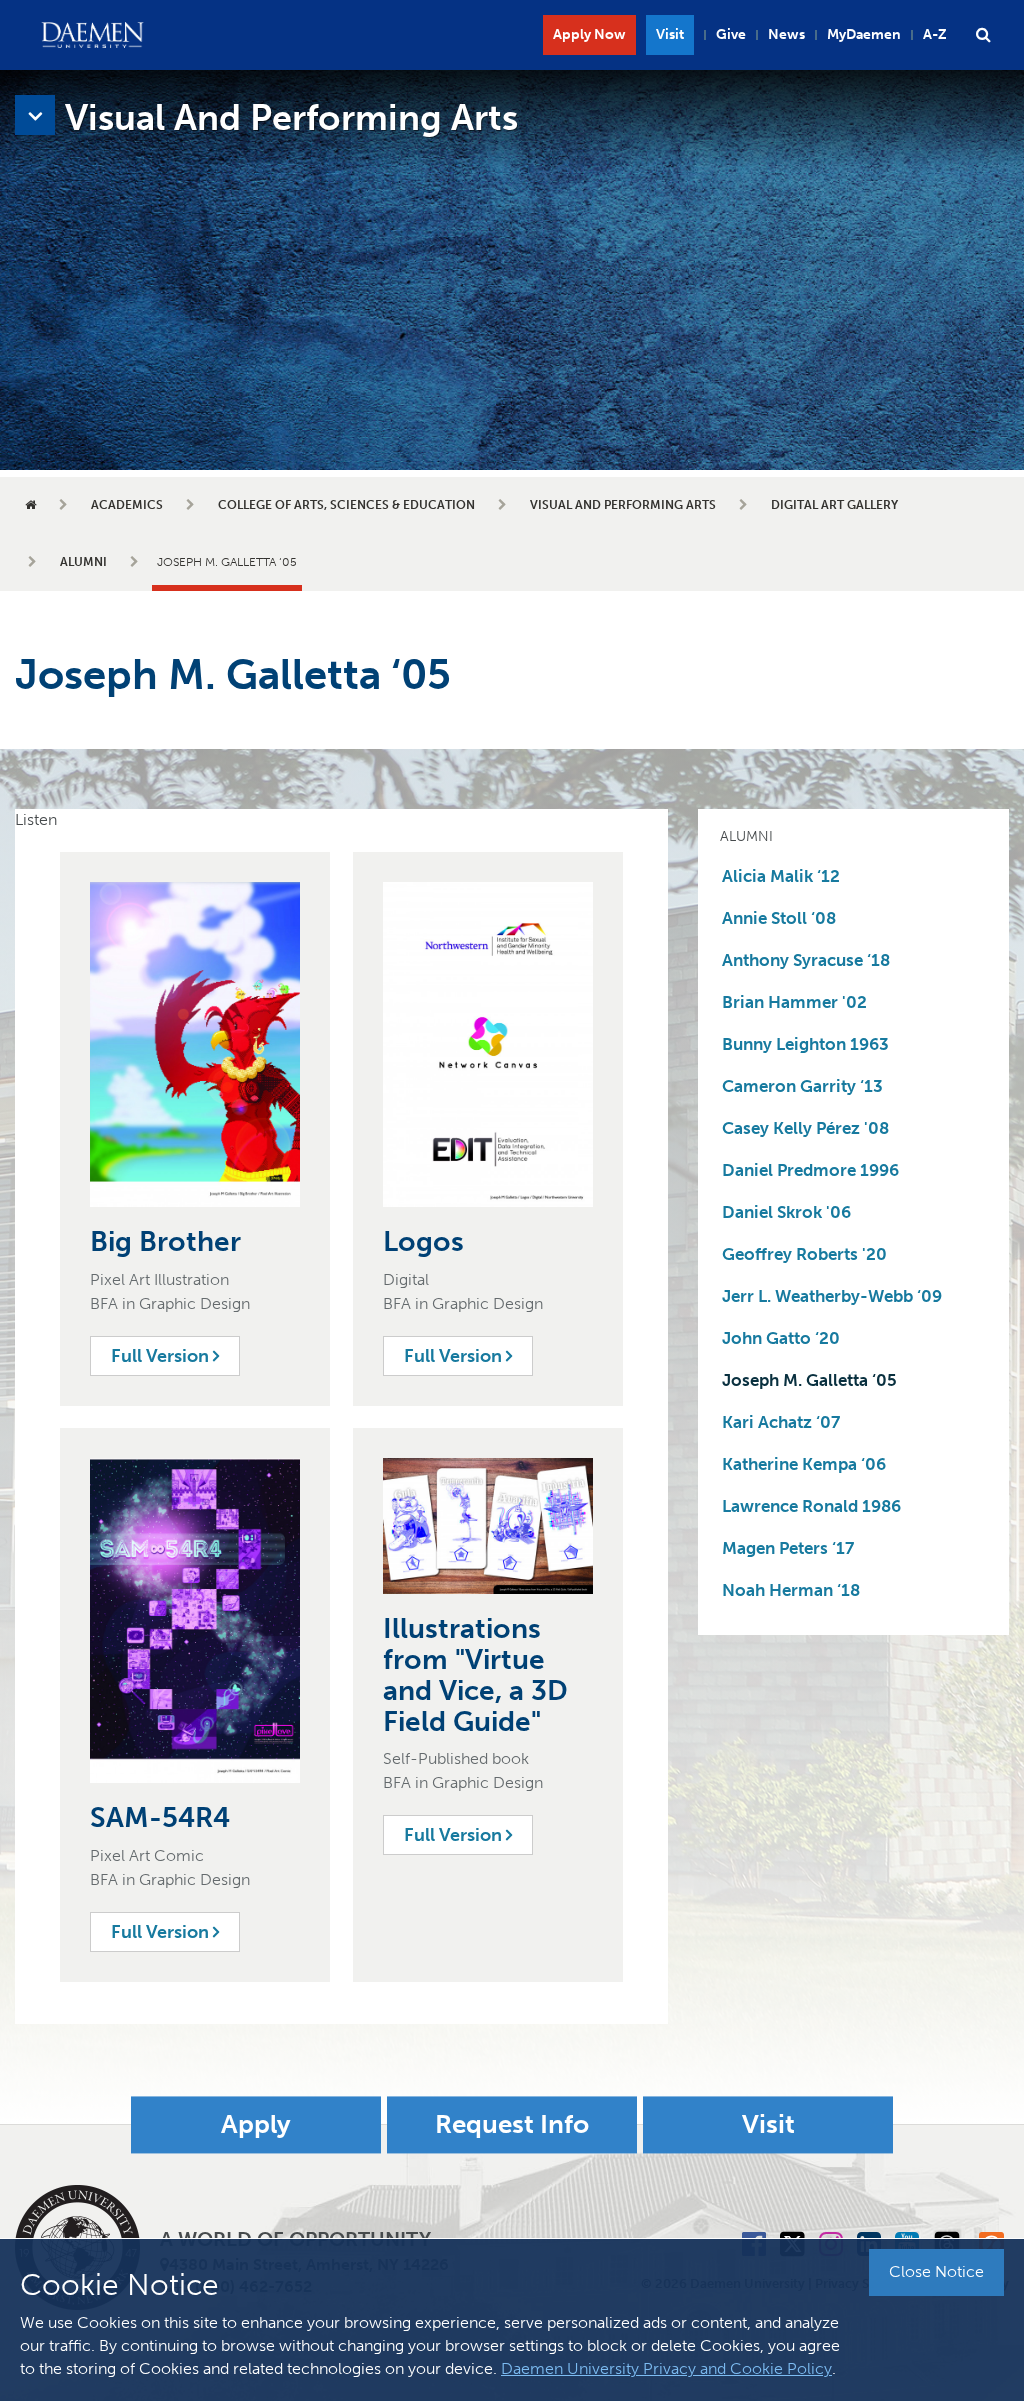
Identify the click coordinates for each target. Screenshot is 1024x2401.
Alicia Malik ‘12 (781, 876)
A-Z (935, 34)
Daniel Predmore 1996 (810, 1170)
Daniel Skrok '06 (786, 1212)
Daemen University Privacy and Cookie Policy (666, 2368)
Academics (127, 505)
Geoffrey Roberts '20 (804, 1254)
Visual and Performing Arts (623, 505)
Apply (256, 2124)
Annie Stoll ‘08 (779, 918)
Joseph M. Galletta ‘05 (809, 1380)
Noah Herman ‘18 (791, 1590)
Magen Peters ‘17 (788, 1548)
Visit (670, 34)
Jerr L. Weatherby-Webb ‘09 (832, 1296)
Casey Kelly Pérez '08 (805, 1128)
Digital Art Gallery (834, 505)
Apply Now (589, 34)
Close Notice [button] (936, 2271)
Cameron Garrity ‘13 (802, 1086)
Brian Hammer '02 (794, 1002)
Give (731, 34)
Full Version (162, 1356)
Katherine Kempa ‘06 (804, 1464)
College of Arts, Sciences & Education (346, 505)
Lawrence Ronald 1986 (811, 1506)
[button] (983, 35)
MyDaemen (864, 34)
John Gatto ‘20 (781, 1338)
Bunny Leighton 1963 (805, 1044)
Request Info (512, 2124)
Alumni (83, 562)
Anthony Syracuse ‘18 (806, 960)
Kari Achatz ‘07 (781, 1422)
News (786, 34)
